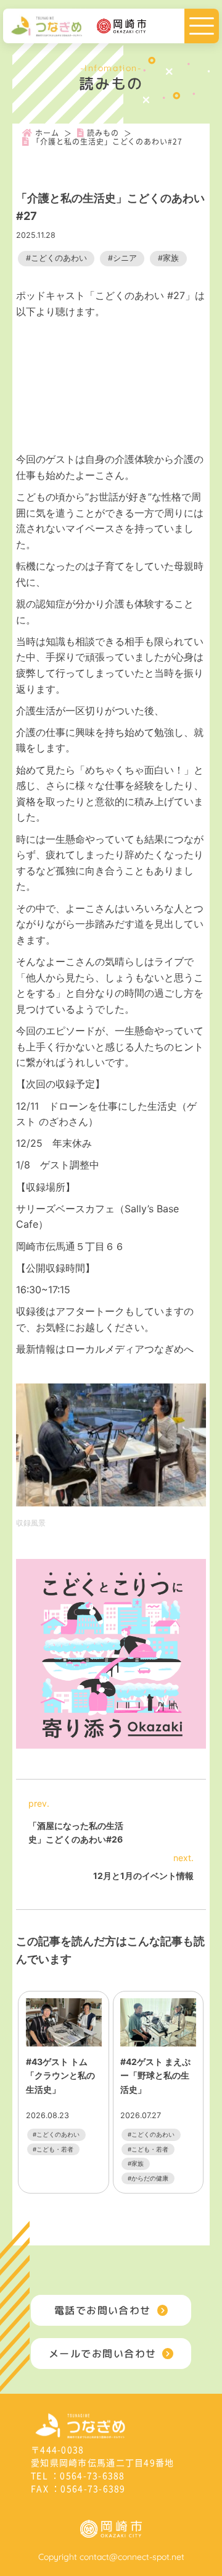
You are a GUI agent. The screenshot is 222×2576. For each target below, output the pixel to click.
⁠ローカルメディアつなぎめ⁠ (125, 1349)
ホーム (47, 133)
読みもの (103, 133)
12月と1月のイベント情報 (143, 1876)
